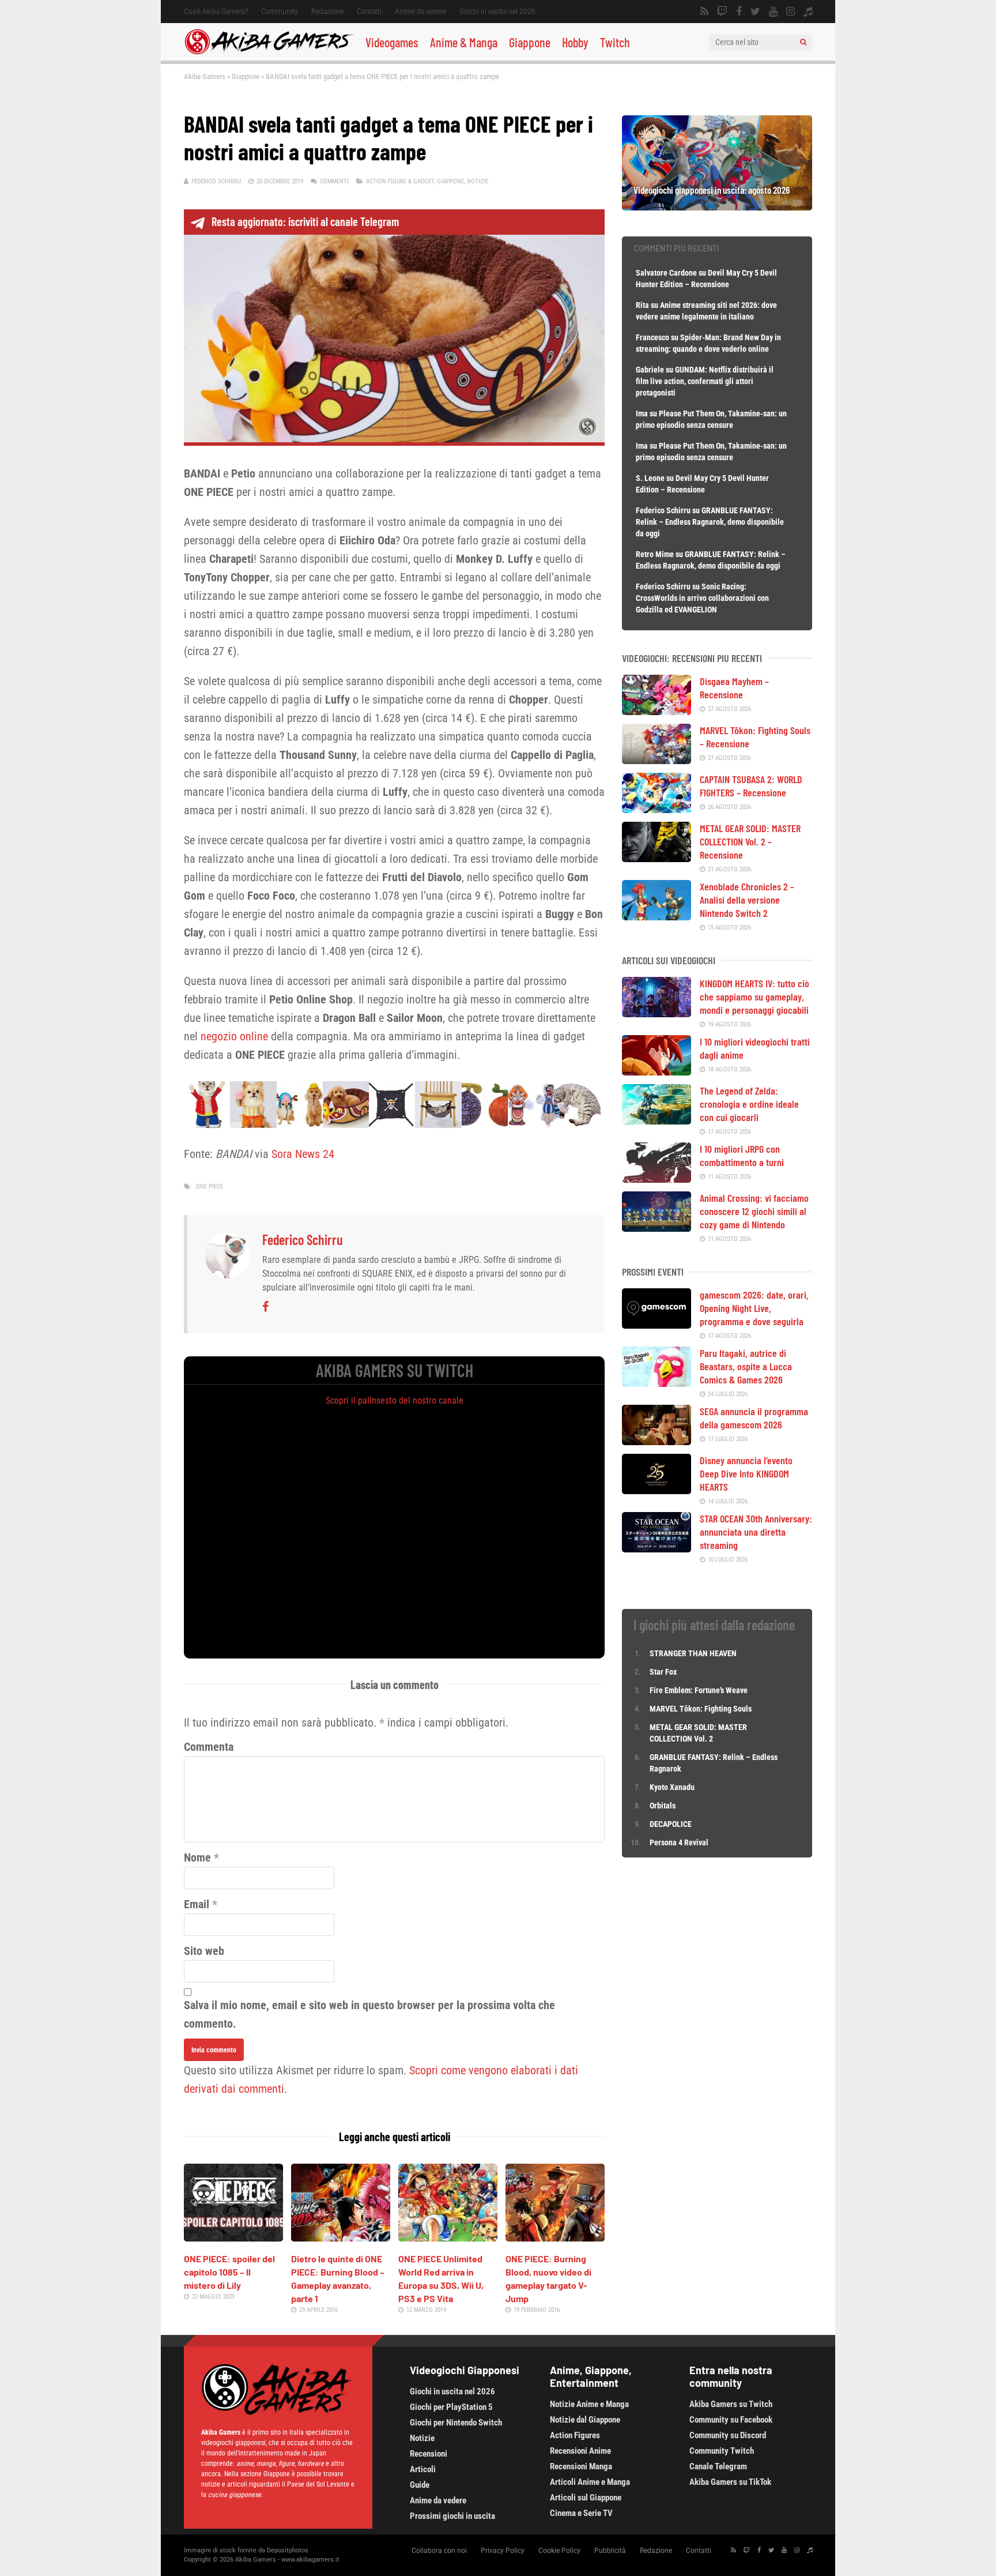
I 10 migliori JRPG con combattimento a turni (742, 1155)
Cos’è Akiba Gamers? (216, 12)
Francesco (652, 337)
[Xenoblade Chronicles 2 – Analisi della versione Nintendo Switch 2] (657, 916)
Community (280, 12)
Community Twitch (722, 2451)
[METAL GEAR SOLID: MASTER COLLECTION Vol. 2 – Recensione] (657, 858)
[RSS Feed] (704, 12)
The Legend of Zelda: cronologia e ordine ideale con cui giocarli (749, 1104)
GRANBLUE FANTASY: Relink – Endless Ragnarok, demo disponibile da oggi (710, 522)
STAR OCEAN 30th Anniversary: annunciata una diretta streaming (756, 1532)
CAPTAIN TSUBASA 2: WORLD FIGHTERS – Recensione (751, 786)
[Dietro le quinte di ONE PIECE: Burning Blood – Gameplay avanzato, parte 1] (341, 2237)
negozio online (234, 1036)
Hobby (575, 42)
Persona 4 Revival (679, 1842)
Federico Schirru (216, 181)
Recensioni (429, 2454)
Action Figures (575, 2435)
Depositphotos (288, 2550)
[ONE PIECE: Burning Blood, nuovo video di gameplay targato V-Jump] (555, 2237)
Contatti (369, 12)
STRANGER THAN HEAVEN (693, 1653)
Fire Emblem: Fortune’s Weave (699, 1690)
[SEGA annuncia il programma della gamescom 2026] (657, 1441)
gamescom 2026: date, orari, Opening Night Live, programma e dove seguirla (754, 1308)
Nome (197, 1857)
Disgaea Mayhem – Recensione (734, 688)
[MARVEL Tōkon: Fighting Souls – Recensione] (657, 760)
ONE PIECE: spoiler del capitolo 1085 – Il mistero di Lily (229, 2272)
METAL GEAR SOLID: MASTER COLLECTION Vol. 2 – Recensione (750, 841)
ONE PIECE (210, 1187)
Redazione (327, 12)
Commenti (334, 181)
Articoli (423, 2469)
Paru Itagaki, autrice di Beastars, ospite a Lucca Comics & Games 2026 (746, 1366)
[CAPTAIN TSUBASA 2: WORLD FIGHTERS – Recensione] (657, 809)
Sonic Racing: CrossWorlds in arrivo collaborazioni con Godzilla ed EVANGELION (702, 598)
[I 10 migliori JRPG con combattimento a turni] (657, 1179)
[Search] (803, 42)
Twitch (615, 42)
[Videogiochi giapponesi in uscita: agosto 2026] (717, 206)
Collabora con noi (439, 2551)
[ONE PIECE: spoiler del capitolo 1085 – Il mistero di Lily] (233, 2237)
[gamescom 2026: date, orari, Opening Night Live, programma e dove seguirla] (657, 1325)
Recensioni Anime (580, 2451)
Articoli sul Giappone (586, 2498)
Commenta (209, 1747)
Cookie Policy (559, 2551)
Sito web (204, 1951)
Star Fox (663, 1672)
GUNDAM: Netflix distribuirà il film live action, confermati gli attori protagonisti (705, 381)
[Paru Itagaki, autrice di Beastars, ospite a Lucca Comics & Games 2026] (657, 1383)
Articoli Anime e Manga (590, 2482)
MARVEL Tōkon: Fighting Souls (701, 1709)
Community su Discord (728, 2435)
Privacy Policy (503, 2551)
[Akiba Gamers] (269, 52)
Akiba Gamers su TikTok (730, 2482)
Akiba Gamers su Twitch (731, 2404)
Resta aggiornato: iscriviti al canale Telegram (305, 221)
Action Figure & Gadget (400, 181)
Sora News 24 (303, 1154)
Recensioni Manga (581, 2466)
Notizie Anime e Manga (589, 2404)
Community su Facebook (731, 2420)
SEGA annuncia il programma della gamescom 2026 (754, 1418)
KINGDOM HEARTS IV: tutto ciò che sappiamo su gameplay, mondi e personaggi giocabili (754, 996)
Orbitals (663, 1806)
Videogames (392, 42)
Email (197, 1904)
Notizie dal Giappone (585, 2420)
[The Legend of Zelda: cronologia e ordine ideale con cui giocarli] (657, 1120)
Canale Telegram (718, 2466)
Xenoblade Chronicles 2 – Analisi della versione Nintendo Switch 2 (747, 900)
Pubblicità (610, 2551)
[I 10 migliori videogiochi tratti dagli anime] (657, 1071)
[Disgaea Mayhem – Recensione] (657, 711)
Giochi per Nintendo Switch (456, 2423)
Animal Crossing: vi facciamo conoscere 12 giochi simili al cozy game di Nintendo (754, 1211)
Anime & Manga (464, 42)
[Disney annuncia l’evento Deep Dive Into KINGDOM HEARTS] (657, 1490)
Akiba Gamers (205, 76)
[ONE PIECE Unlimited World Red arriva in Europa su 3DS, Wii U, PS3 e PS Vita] (448, 2237)
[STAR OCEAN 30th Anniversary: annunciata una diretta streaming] (657, 1548)
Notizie (478, 181)
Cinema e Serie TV (581, 2513)
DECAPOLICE (671, 1824)
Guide (420, 2485)
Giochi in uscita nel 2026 (497, 12)
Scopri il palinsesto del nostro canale (395, 1400)
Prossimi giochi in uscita (452, 2516)
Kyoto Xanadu (672, 1787)
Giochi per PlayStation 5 (451, 2407)
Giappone (530, 42)
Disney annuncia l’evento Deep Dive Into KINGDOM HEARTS (746, 1473)
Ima (642, 413)
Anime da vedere (420, 12)
